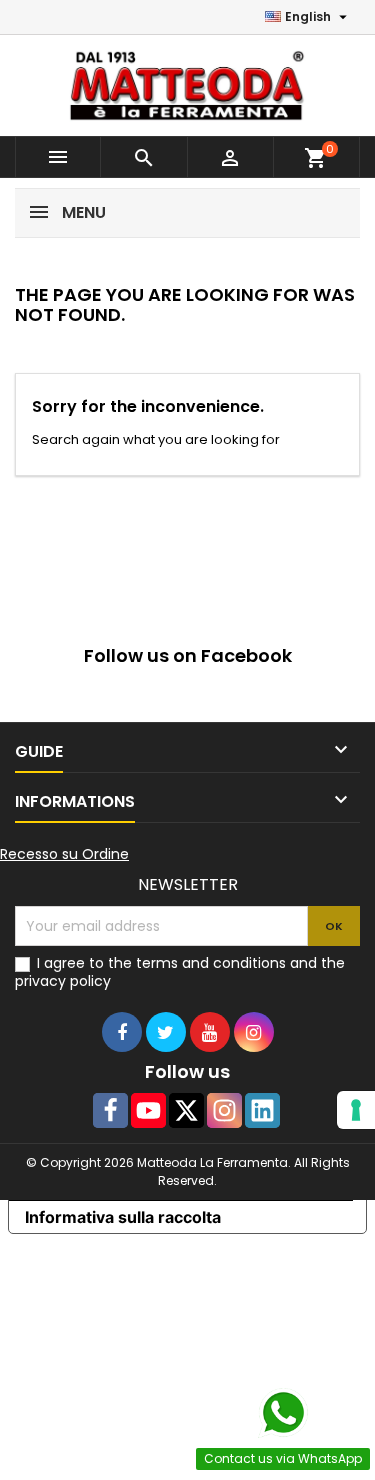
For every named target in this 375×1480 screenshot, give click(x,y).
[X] (186, 1110)
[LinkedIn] (262, 1110)
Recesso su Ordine (64, 854)
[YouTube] (148, 1110)
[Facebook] (110, 1110)
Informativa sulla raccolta (123, 1217)
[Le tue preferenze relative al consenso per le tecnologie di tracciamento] (356, 1110)
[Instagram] (224, 1110)
